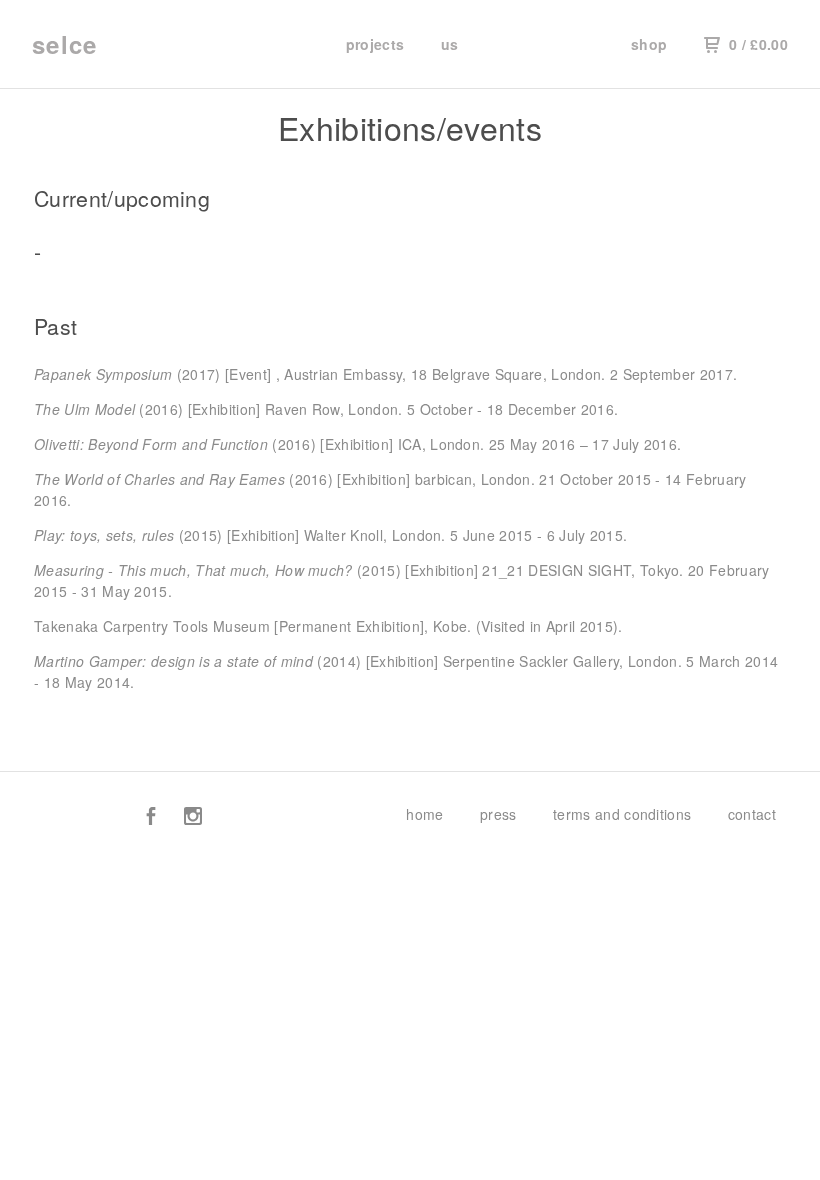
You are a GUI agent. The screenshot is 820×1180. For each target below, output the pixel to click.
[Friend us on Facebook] (151, 818)
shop (649, 44)
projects (375, 44)
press (498, 814)
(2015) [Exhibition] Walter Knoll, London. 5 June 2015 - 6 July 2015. (330, 535)
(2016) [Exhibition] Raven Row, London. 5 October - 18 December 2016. (326, 409)
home (424, 814)
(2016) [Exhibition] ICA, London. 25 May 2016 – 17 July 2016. (357, 444)
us (450, 44)
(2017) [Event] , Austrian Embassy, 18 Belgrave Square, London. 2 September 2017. (385, 374)
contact (752, 814)
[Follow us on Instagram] (193, 818)
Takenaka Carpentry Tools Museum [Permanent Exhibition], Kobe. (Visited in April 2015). (328, 626)
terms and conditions (622, 814)
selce (64, 44)
